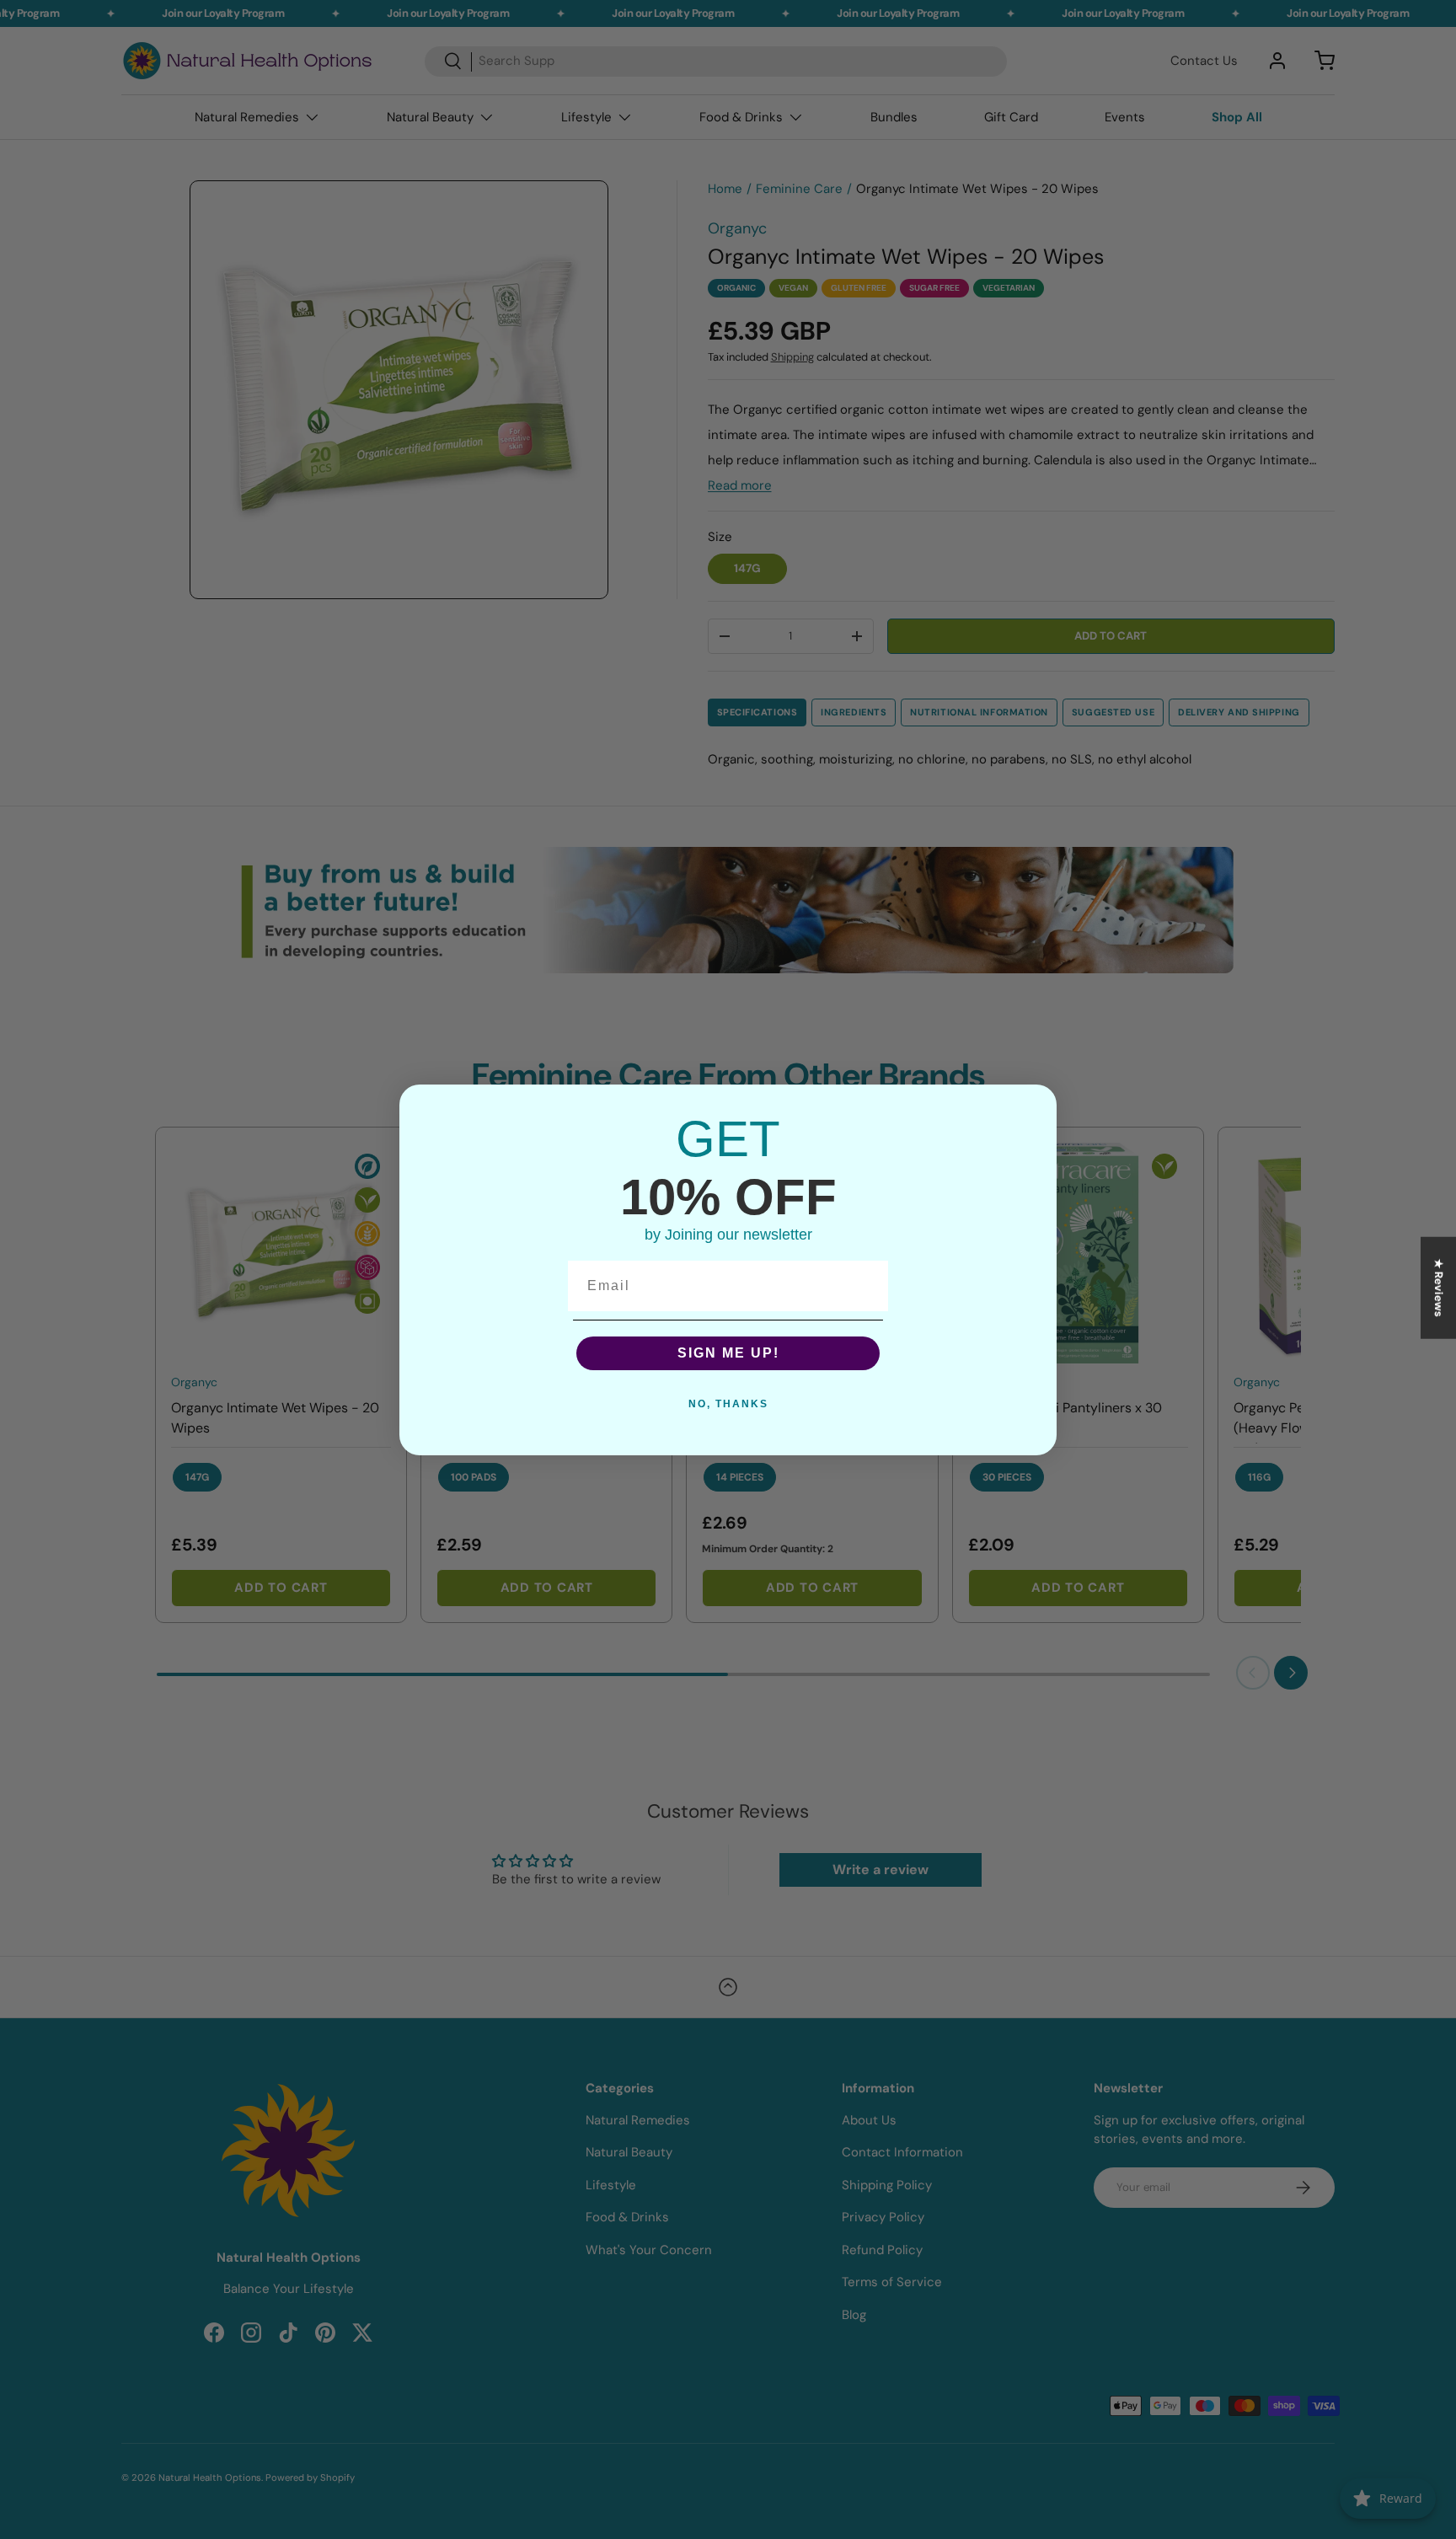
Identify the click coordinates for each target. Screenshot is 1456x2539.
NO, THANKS (728, 1404)
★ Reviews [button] (1439, 1287)
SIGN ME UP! (728, 1353)
